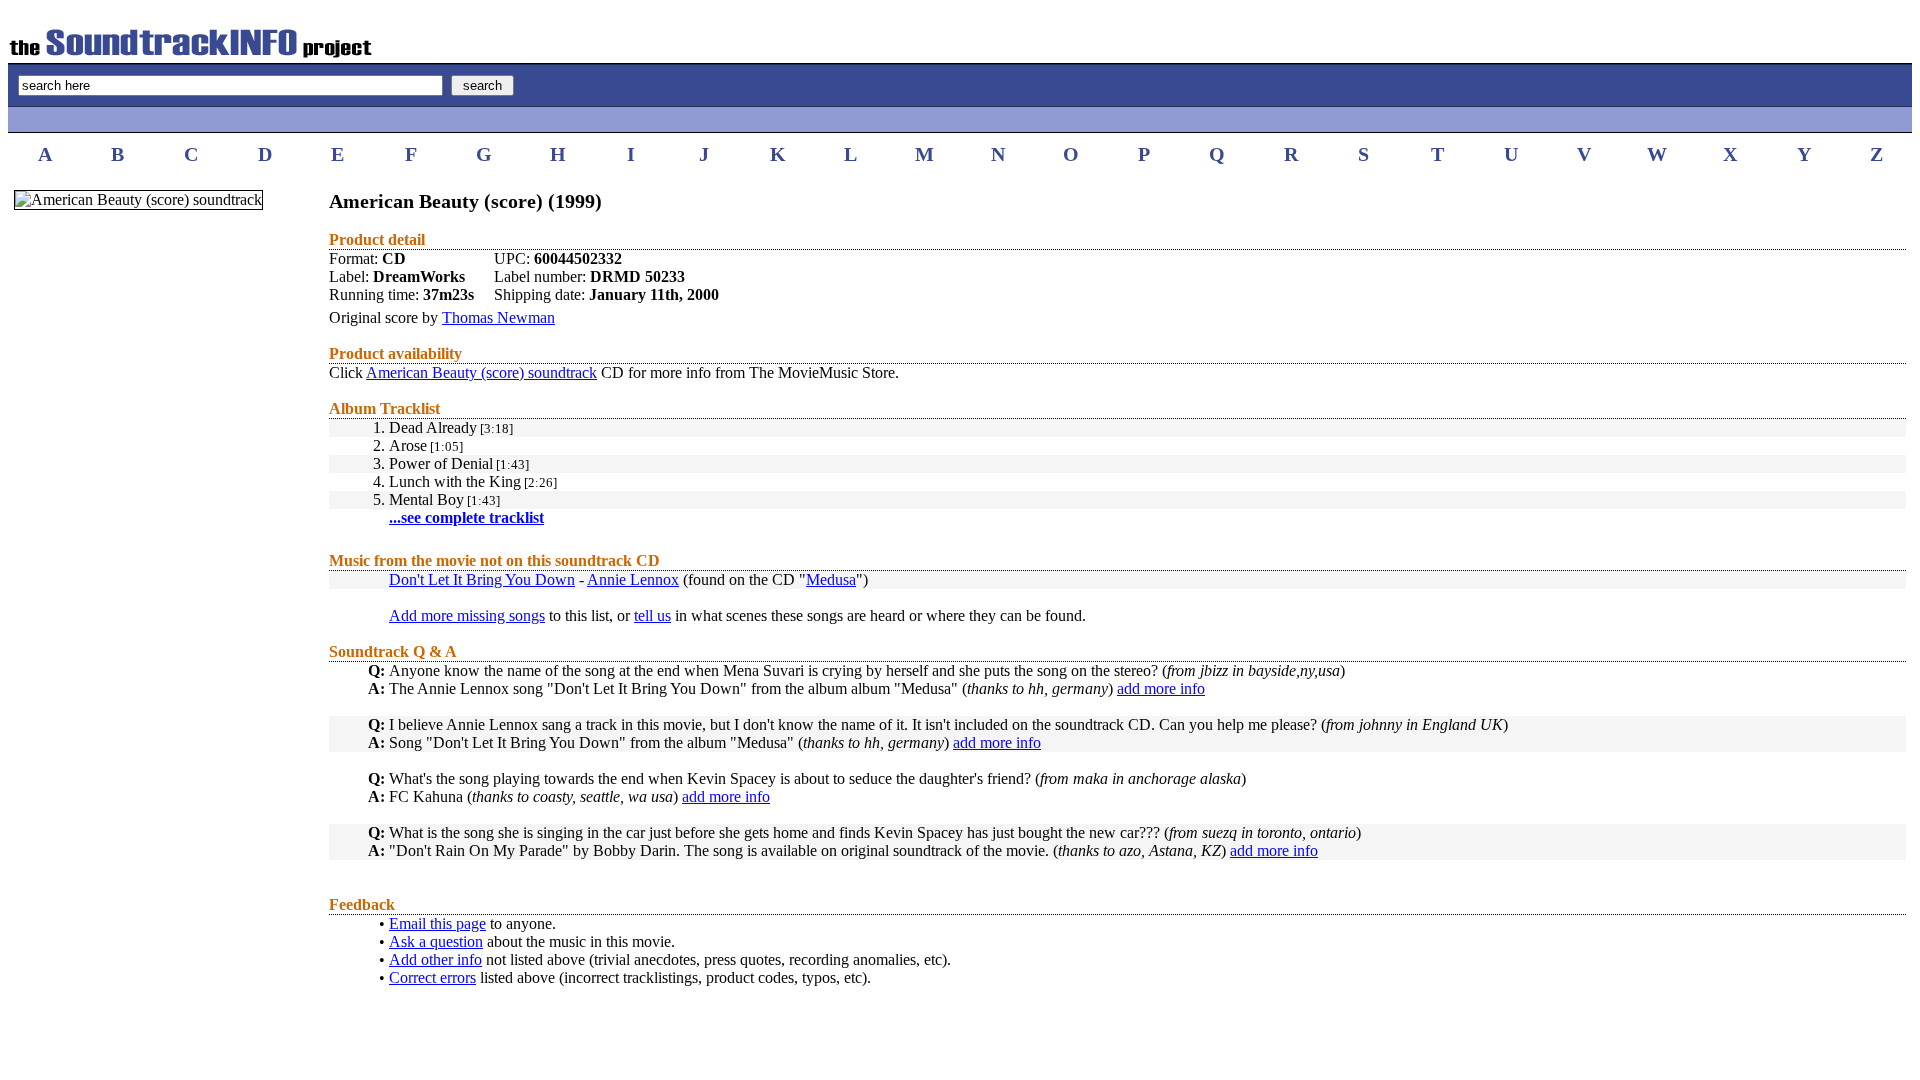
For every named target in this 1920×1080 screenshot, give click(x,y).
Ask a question (436, 941)
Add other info (435, 959)
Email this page (437, 923)
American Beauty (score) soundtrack (481, 372)
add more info (1161, 688)
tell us (652, 615)
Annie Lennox (633, 579)
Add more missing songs (467, 615)
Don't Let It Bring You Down (482, 579)
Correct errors (432, 977)
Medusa (831, 579)
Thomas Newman (498, 317)
